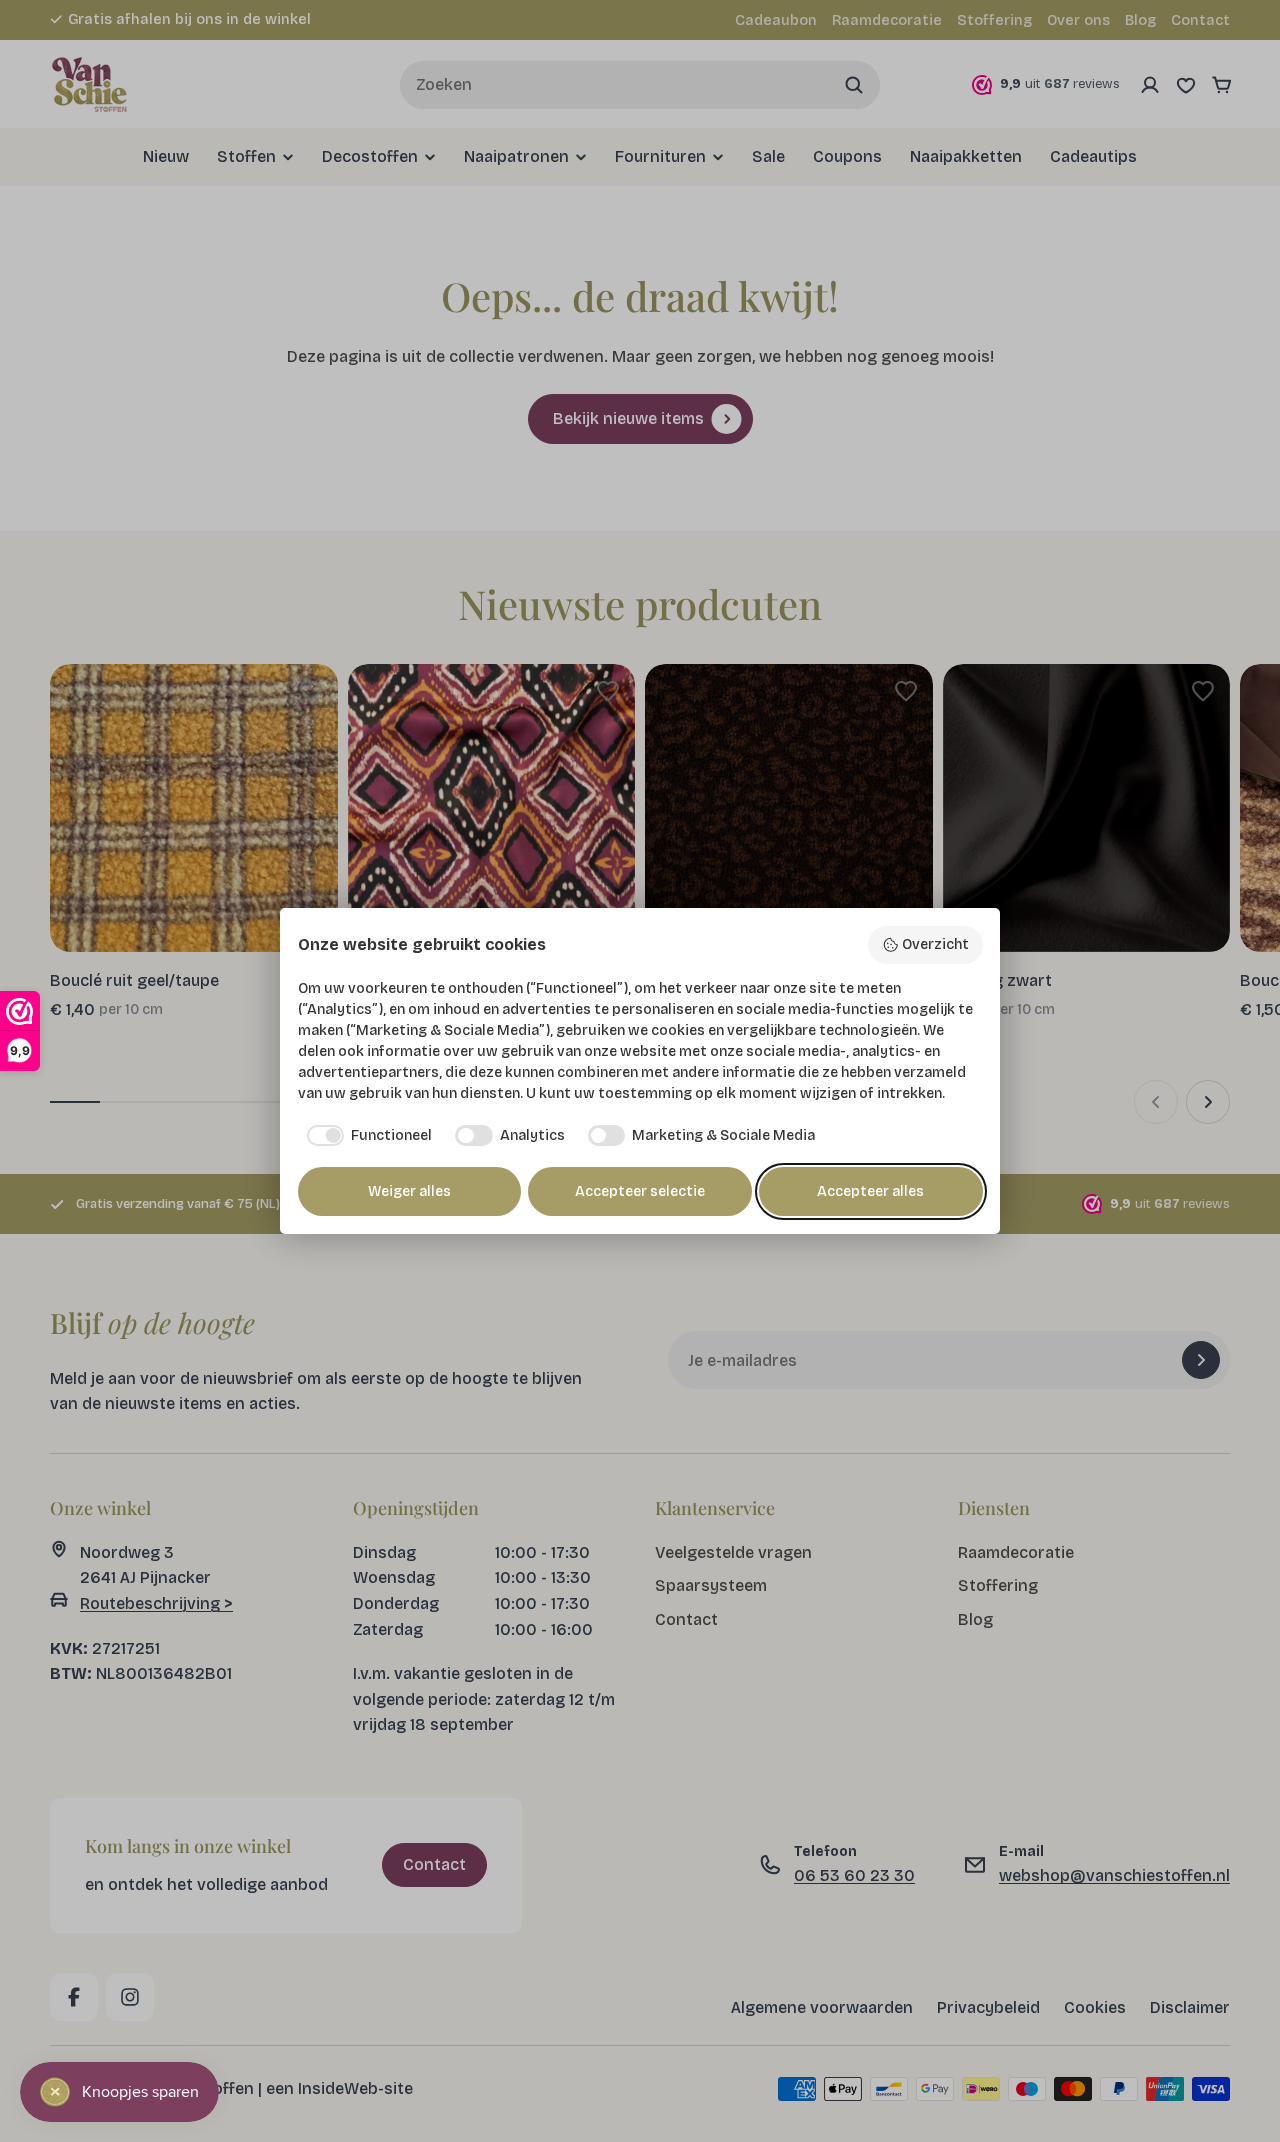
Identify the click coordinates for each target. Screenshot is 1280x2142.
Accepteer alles (870, 1191)
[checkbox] (365, 1136)
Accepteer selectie (640, 1191)
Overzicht (935, 944)
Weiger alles (409, 1191)
